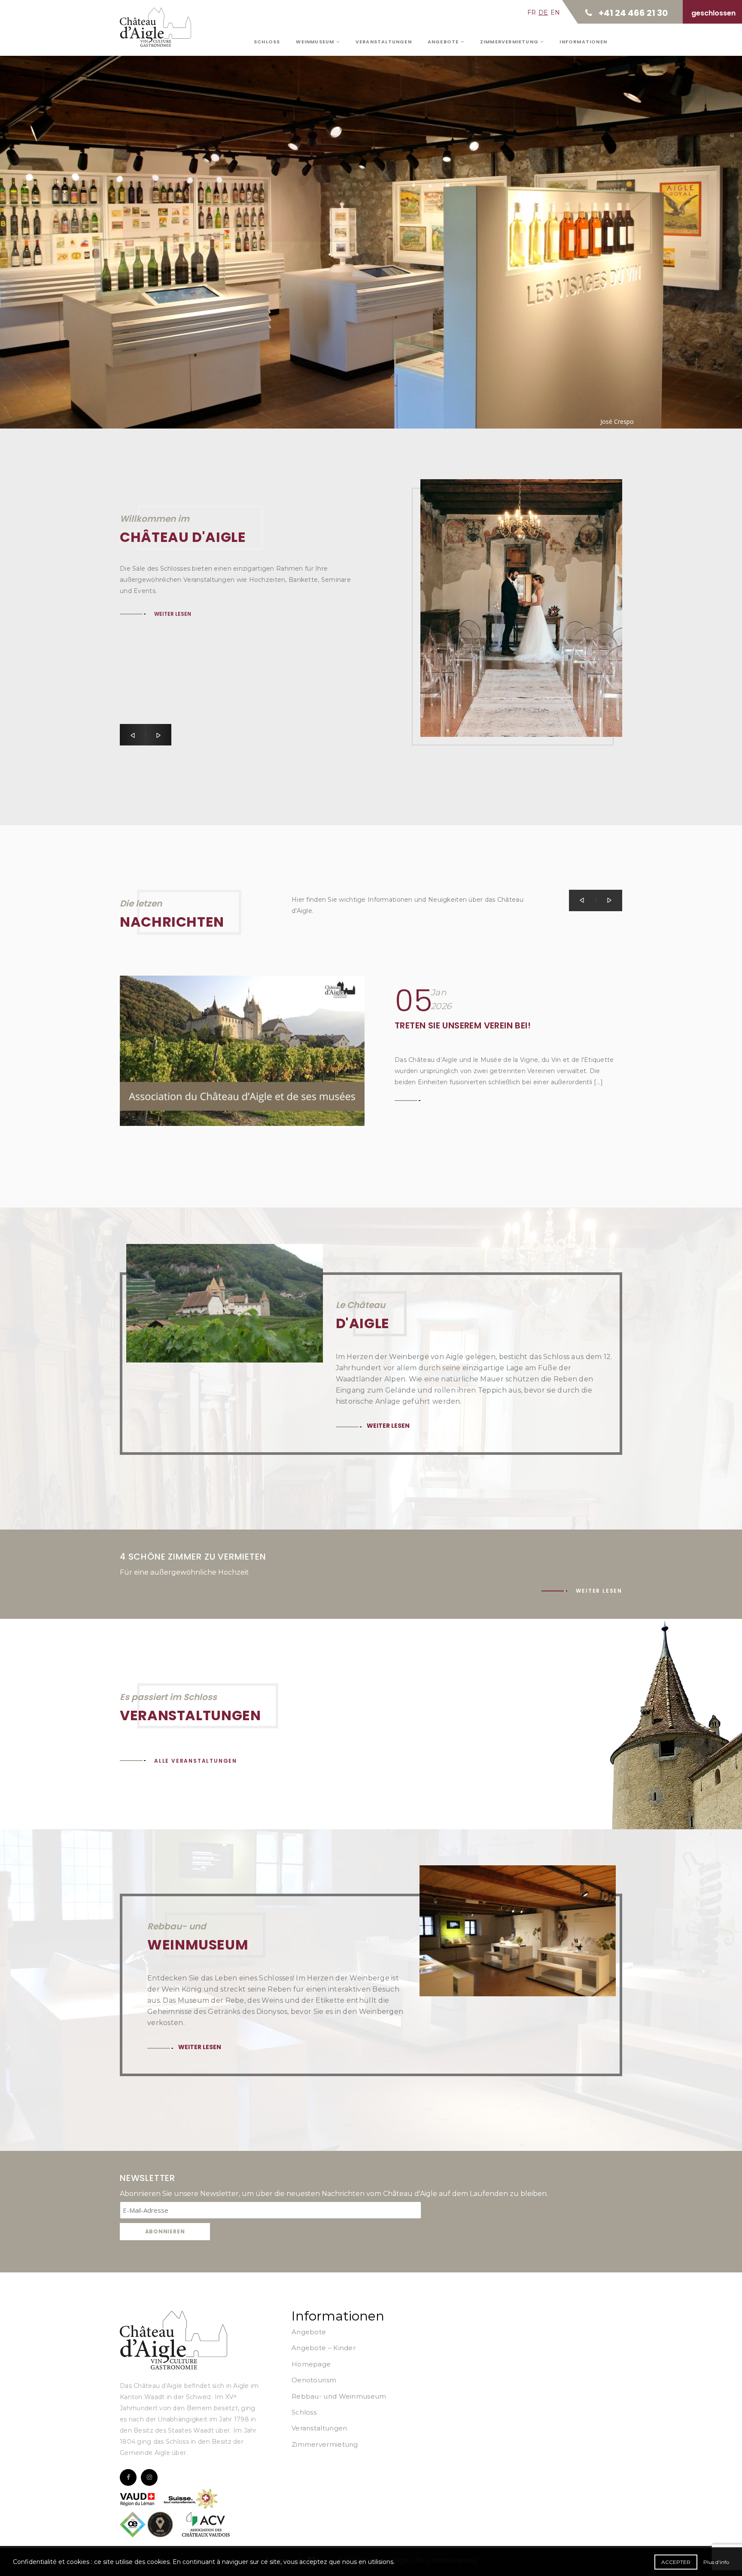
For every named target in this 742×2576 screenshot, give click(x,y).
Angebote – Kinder (324, 2348)
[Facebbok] (128, 2477)
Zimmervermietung (510, 42)
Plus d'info (716, 2562)
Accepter (676, 2562)
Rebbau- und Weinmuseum (339, 2396)
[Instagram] (149, 2477)
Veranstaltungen (384, 42)
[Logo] (173, 2340)
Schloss (267, 42)
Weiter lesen (176, 217)
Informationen (583, 42)
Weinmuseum (316, 42)
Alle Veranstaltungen (196, 1761)
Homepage (311, 2364)
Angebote (444, 42)
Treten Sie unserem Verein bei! (463, 1025)
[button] (133, 735)
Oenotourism (314, 2380)
